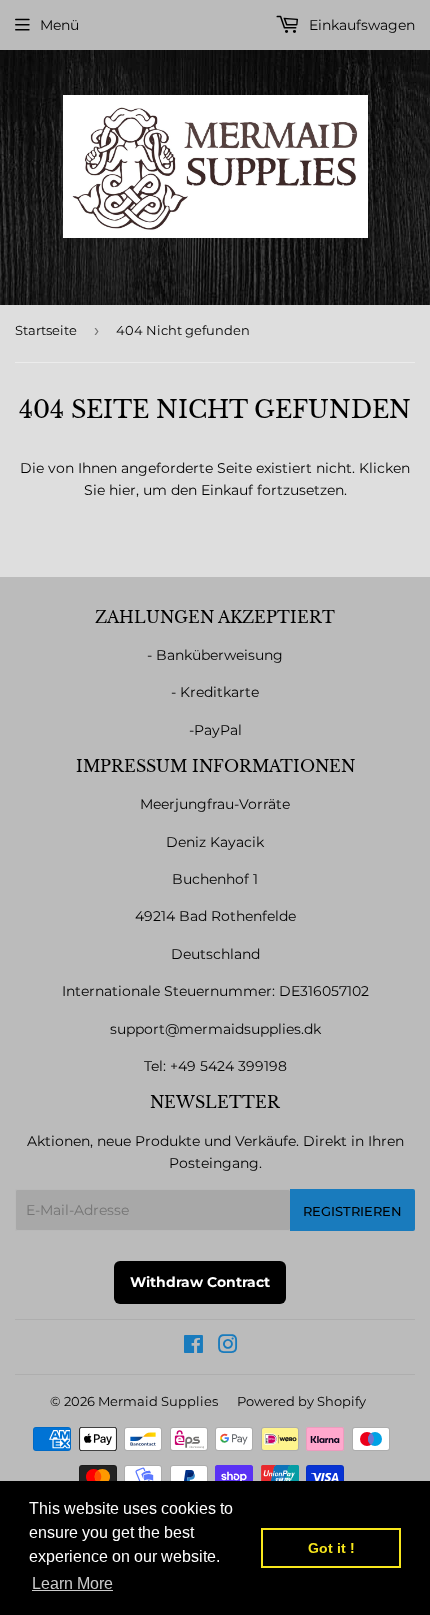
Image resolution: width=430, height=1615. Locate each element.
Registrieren (352, 1211)
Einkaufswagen (360, 25)
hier (122, 490)
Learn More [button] (72, 1583)
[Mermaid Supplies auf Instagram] (228, 1347)
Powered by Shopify (301, 1401)
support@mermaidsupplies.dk (215, 1029)
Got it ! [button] (331, 1548)
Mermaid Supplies (158, 1401)
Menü (59, 25)
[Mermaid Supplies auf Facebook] (193, 1347)
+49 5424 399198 (228, 1066)
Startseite (46, 330)
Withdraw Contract (200, 1282)
